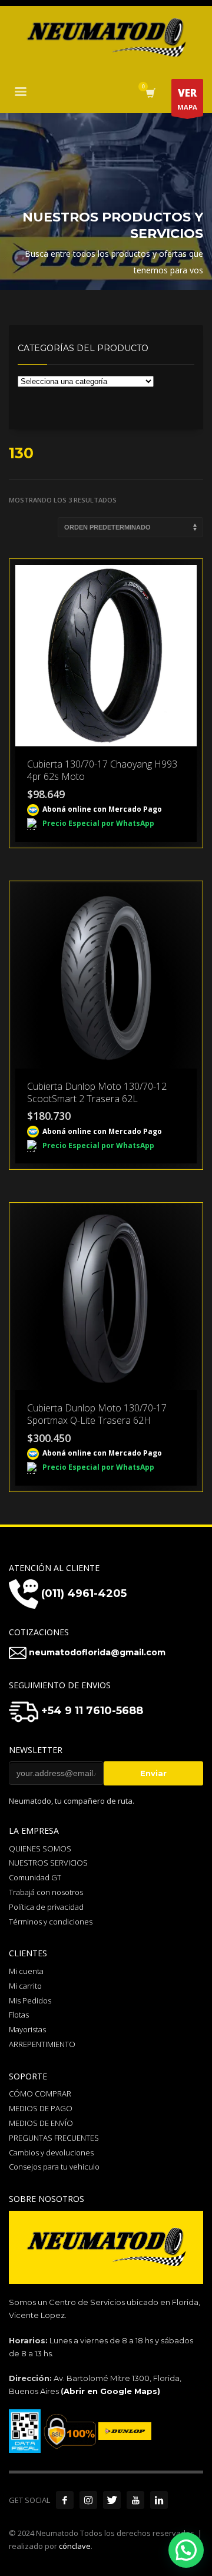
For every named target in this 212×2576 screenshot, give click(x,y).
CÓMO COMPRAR (40, 2094)
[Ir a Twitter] (112, 2500)
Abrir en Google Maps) (112, 2391)
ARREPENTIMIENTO (42, 2044)
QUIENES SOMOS (40, 1848)
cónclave (75, 2546)
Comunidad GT (35, 1877)
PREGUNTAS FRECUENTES (54, 2138)
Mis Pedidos (30, 2000)
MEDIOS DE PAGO (41, 2108)
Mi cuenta (26, 1971)
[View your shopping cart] (150, 93)
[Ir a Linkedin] (159, 2500)
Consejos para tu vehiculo (54, 2167)
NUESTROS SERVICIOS (48, 1863)
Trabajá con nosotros (46, 1892)
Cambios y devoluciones (51, 2152)
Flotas (19, 2015)
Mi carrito (25, 1986)
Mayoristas (27, 2029)
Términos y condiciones (51, 1922)
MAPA (187, 99)
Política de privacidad (46, 1907)
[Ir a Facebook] (65, 2500)
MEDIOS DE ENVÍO (41, 2123)
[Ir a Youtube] (135, 2500)
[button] (186, 2550)
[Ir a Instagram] (88, 2500)
